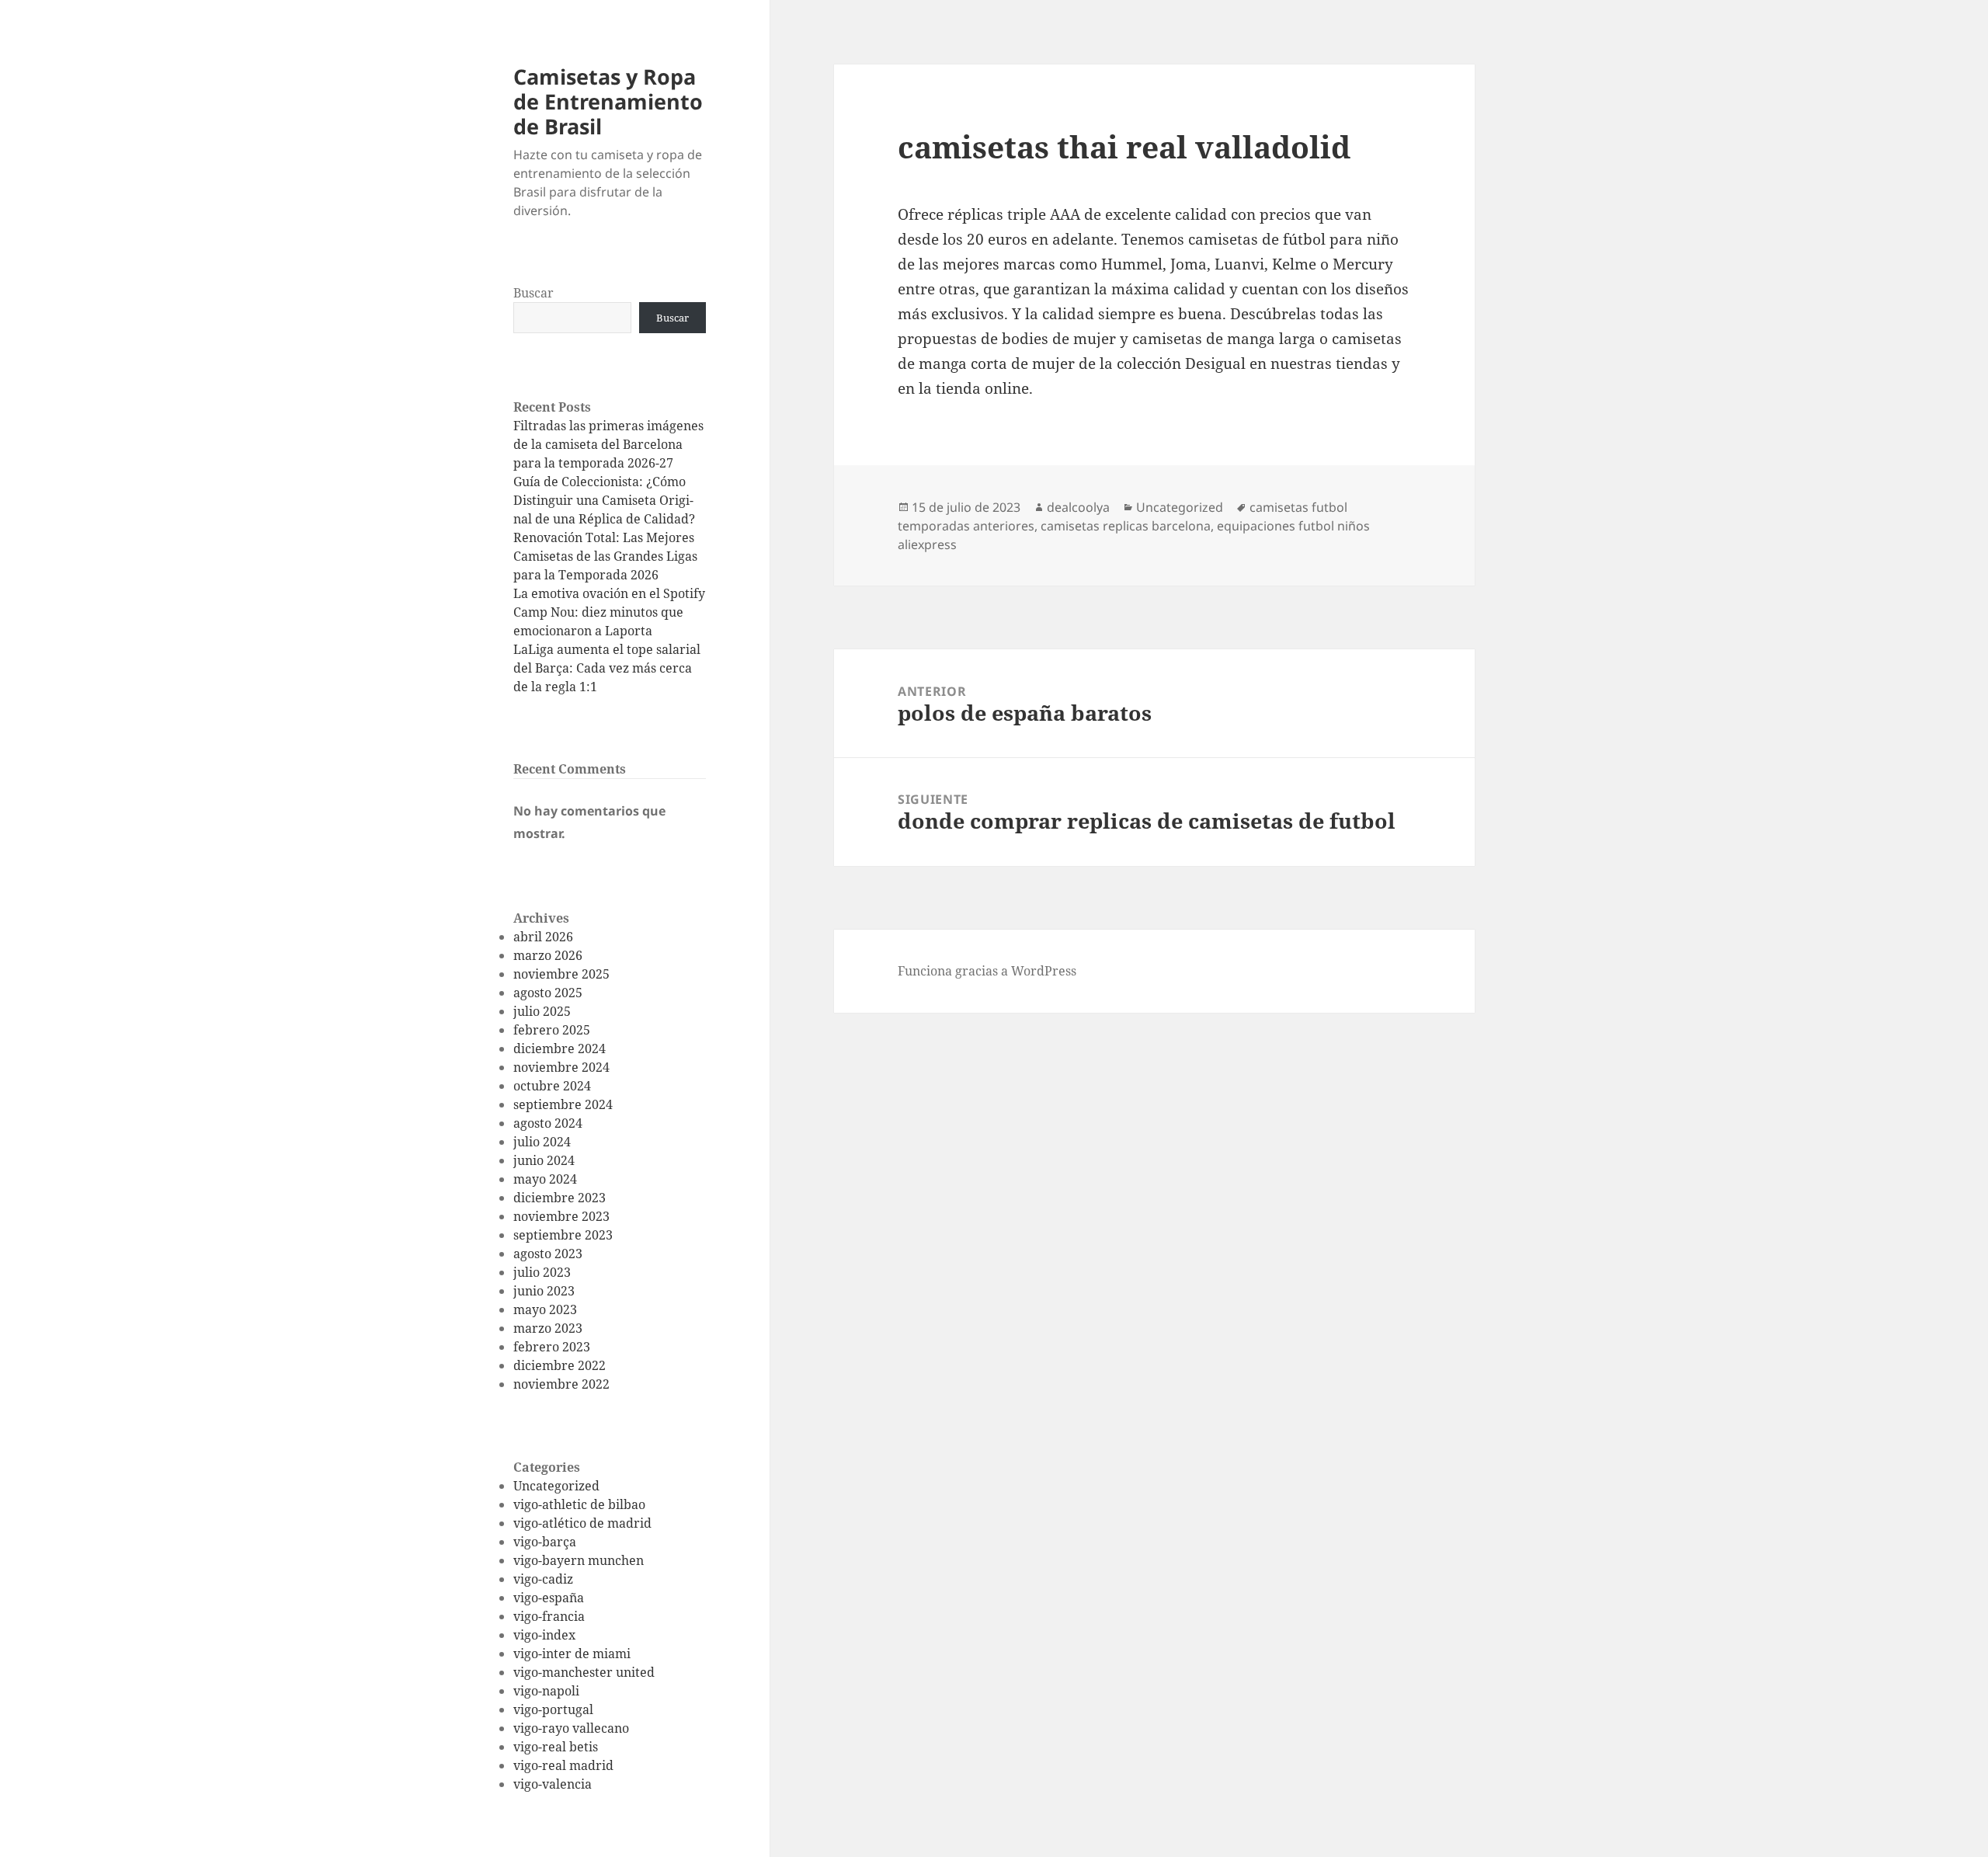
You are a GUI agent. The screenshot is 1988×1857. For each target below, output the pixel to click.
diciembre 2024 (560, 1048)
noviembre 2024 (561, 1067)
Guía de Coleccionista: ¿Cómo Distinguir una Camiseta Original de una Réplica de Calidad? (604, 500)
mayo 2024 (545, 1179)
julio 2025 (542, 1011)
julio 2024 (542, 1142)
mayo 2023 (545, 1309)
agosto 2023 (548, 1254)
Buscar (533, 293)
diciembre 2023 (560, 1198)
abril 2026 (543, 937)
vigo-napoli (546, 1691)
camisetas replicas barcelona (1126, 526)
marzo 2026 (548, 955)
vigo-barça (545, 1542)
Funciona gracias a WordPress (987, 971)
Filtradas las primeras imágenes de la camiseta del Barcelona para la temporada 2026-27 (608, 444)
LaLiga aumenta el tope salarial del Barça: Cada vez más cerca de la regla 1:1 (607, 668)
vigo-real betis (556, 1747)
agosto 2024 (548, 1123)
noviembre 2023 (561, 1216)
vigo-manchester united (584, 1672)
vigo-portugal (553, 1709)
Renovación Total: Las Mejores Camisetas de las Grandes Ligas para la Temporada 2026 (605, 556)
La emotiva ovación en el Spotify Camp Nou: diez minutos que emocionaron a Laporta (609, 612)
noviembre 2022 (561, 1384)
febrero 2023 (552, 1347)
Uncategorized (556, 1486)
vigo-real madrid (563, 1765)
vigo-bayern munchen (579, 1560)
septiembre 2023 (563, 1235)
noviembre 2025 (561, 974)
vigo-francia (549, 1616)
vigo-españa (549, 1598)
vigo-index (544, 1635)
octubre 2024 (552, 1086)
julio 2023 (542, 1272)
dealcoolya (1078, 507)
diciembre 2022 (560, 1365)
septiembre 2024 (563, 1104)
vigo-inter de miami (572, 1654)
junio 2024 (544, 1160)
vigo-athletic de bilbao (579, 1504)
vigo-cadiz (543, 1579)
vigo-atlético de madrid (582, 1523)
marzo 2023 (548, 1328)
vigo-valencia (553, 1784)
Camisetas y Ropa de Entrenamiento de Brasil (608, 101)
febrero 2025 (552, 1030)
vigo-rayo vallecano (571, 1728)
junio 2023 (544, 1291)
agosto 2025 (548, 993)
